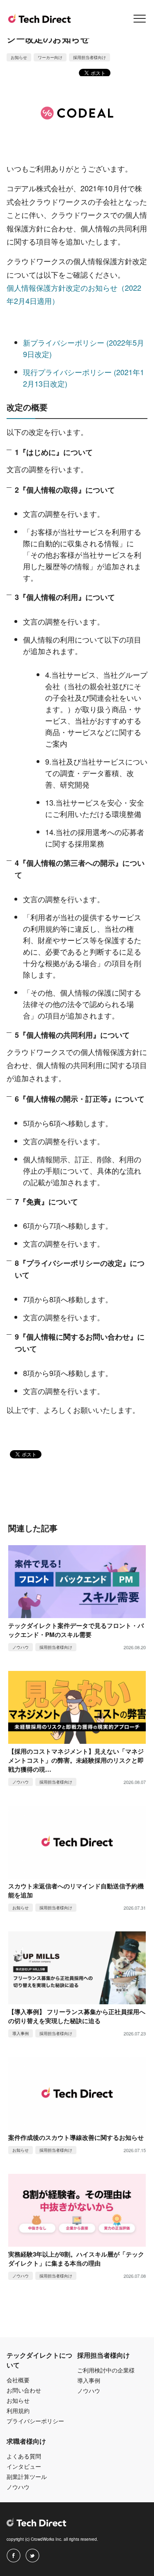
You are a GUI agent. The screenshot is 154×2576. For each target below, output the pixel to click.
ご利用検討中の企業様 (106, 2370)
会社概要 (18, 2380)
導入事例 (89, 2380)
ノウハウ (89, 2390)
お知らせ (19, 57)
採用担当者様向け (90, 57)
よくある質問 (24, 2456)
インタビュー (24, 2466)
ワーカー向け (50, 57)
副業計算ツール (27, 2476)
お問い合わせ (24, 2390)
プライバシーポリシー (35, 2421)
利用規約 (18, 2411)
